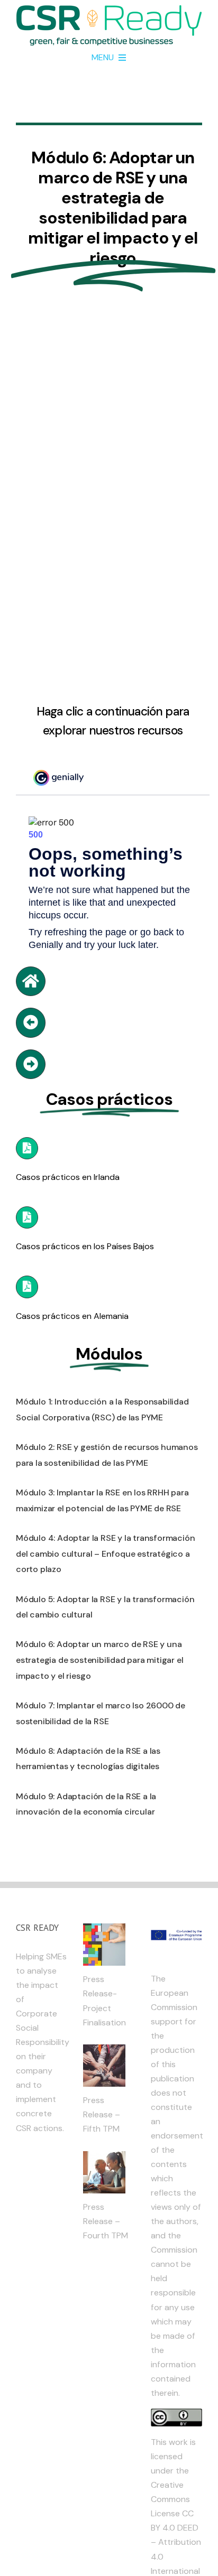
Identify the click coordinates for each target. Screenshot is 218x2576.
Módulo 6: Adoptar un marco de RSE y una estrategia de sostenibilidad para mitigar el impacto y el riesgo (100, 1660)
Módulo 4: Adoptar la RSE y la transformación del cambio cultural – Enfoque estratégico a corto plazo (106, 1554)
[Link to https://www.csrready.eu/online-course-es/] (31, 981)
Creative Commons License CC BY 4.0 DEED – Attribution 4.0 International (176, 2528)
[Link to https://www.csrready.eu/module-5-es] (31, 1022)
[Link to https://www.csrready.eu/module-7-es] (31, 1064)
